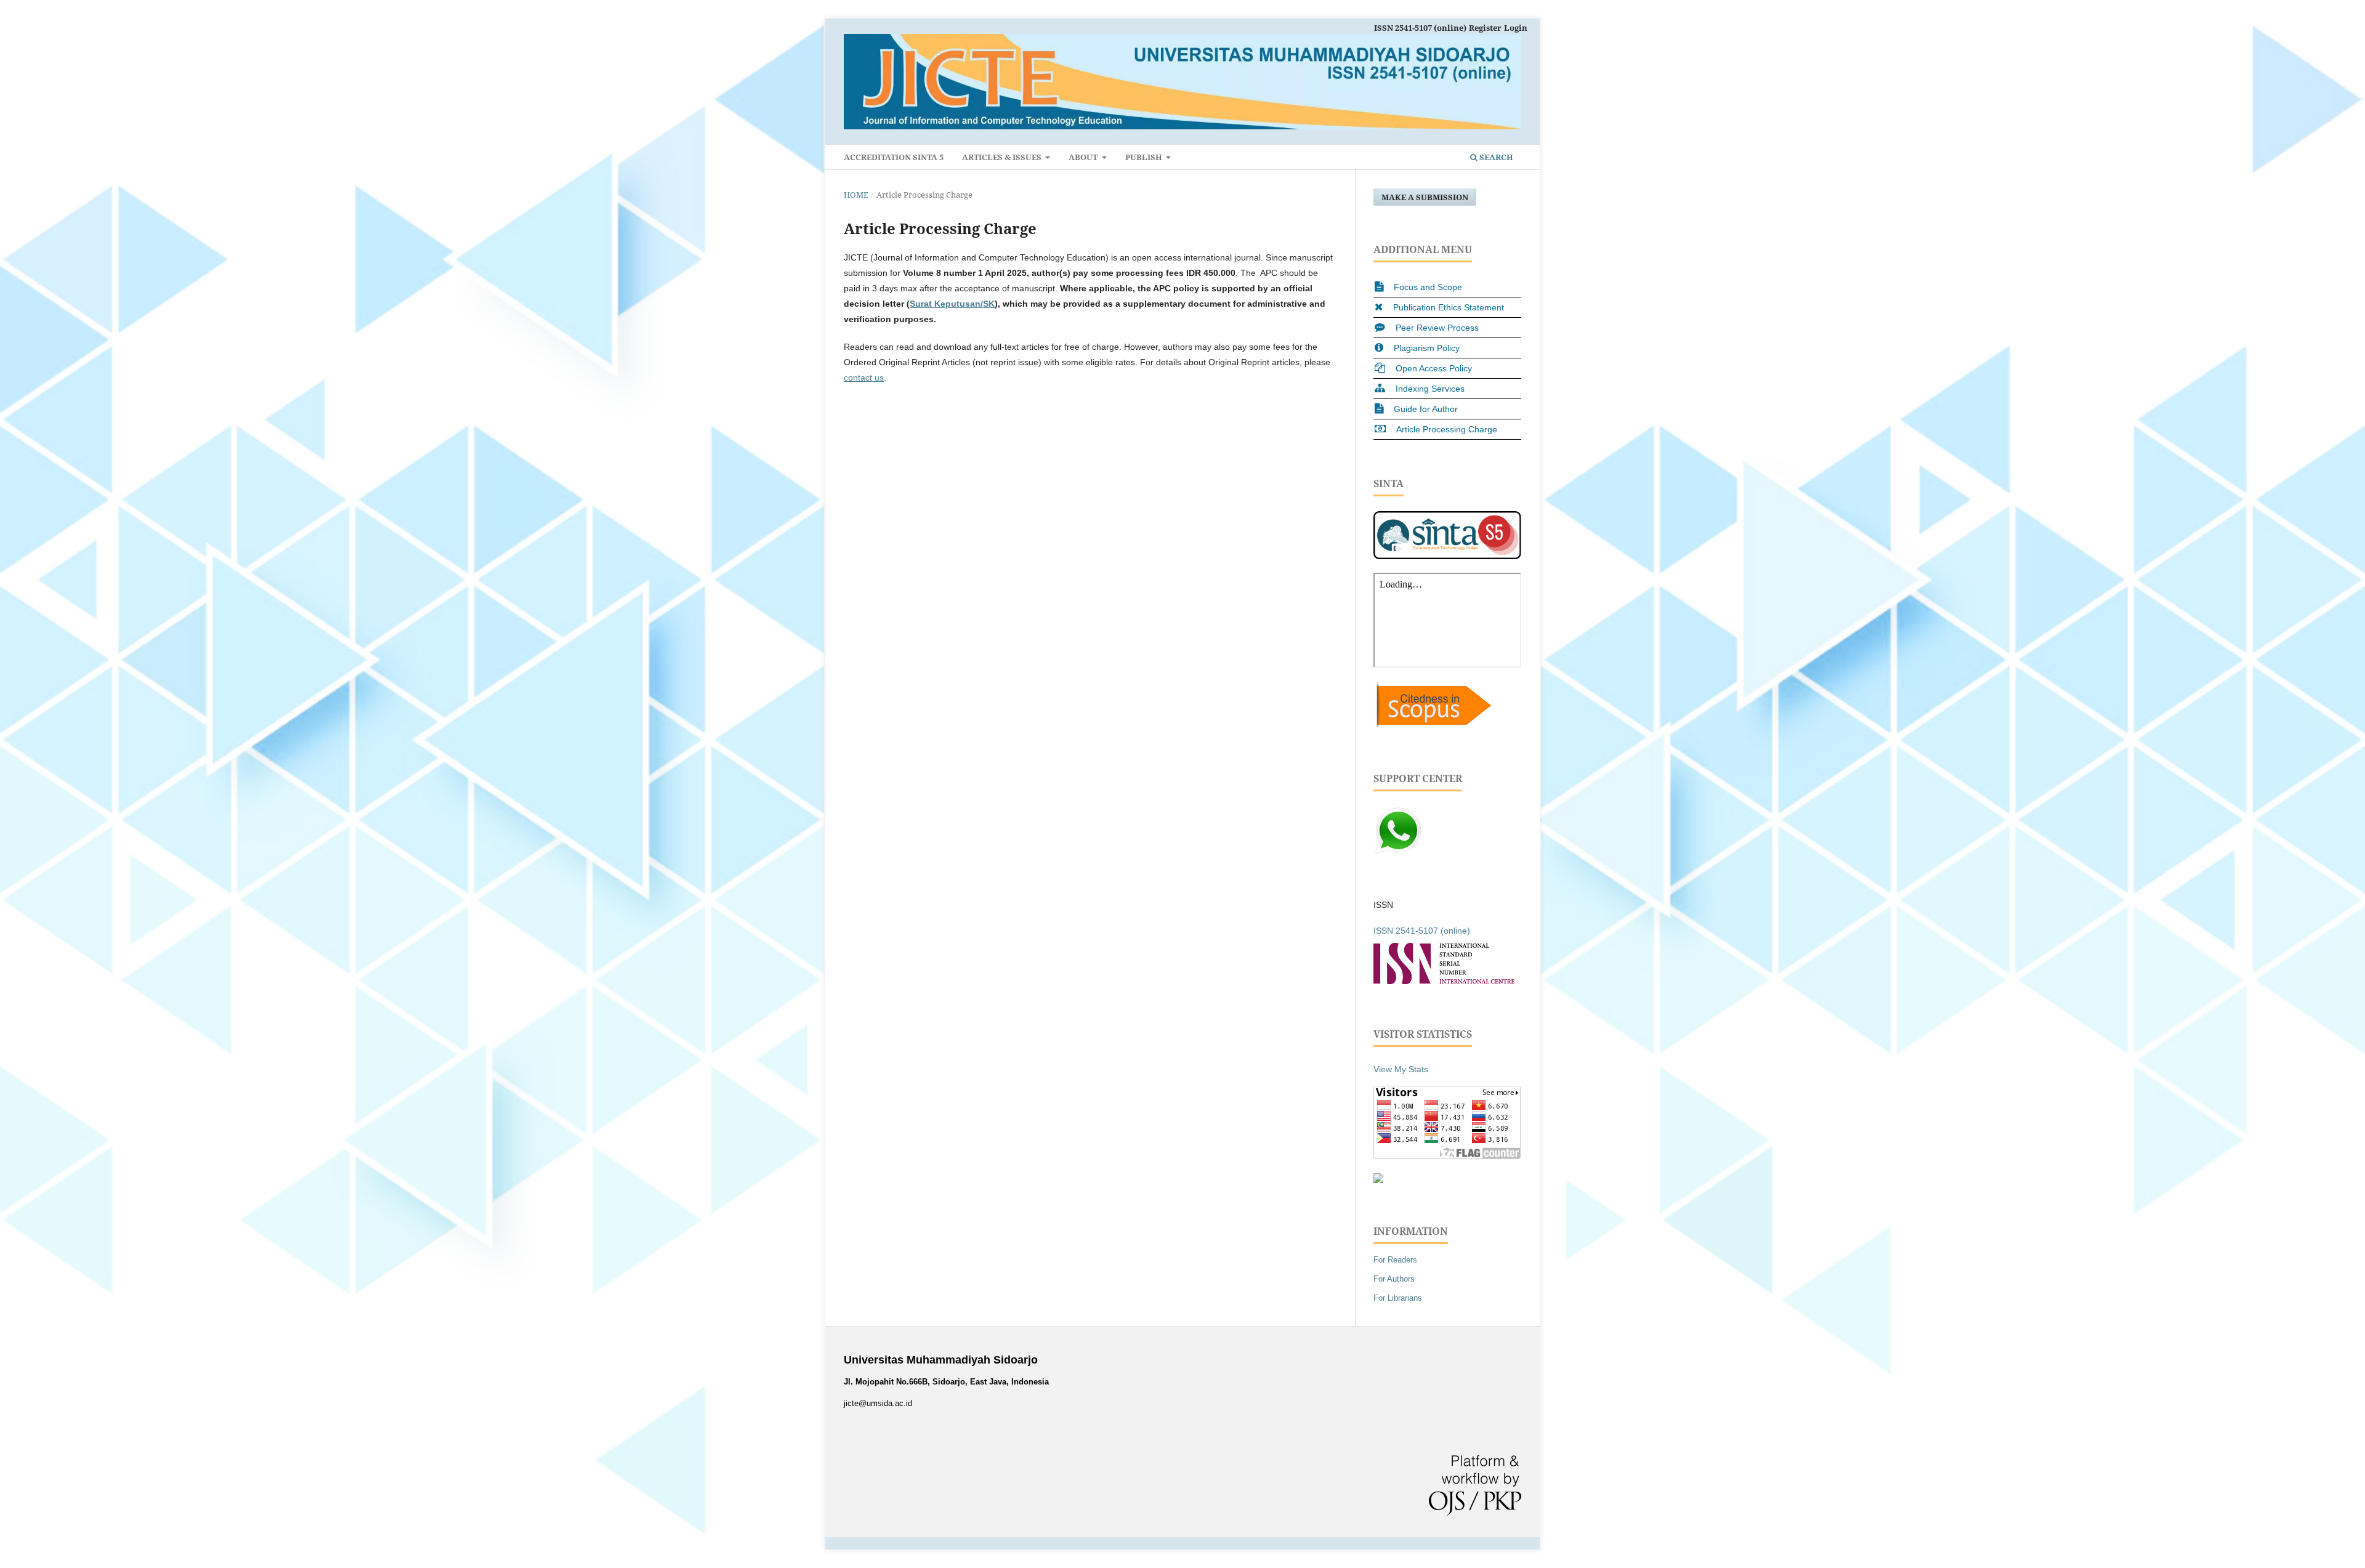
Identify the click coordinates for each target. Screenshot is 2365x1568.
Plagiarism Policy (1427, 348)
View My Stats (1401, 1069)
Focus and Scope (1428, 287)
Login (1516, 28)
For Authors (1394, 1279)
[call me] (1398, 852)
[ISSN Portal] (1444, 981)
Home (856, 195)
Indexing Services (1430, 389)
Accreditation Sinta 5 (894, 157)
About (1084, 157)
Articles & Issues (1003, 157)
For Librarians (1398, 1298)
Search (1495, 157)
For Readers (1395, 1260)
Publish (1145, 157)
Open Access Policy (1434, 368)
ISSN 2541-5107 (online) (1420, 28)
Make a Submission (1425, 197)
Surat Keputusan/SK (952, 304)
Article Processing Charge (1447, 429)
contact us (864, 378)
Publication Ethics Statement (1449, 307)
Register (1485, 28)
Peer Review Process (1437, 328)
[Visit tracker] (1378, 1180)
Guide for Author (1426, 409)
